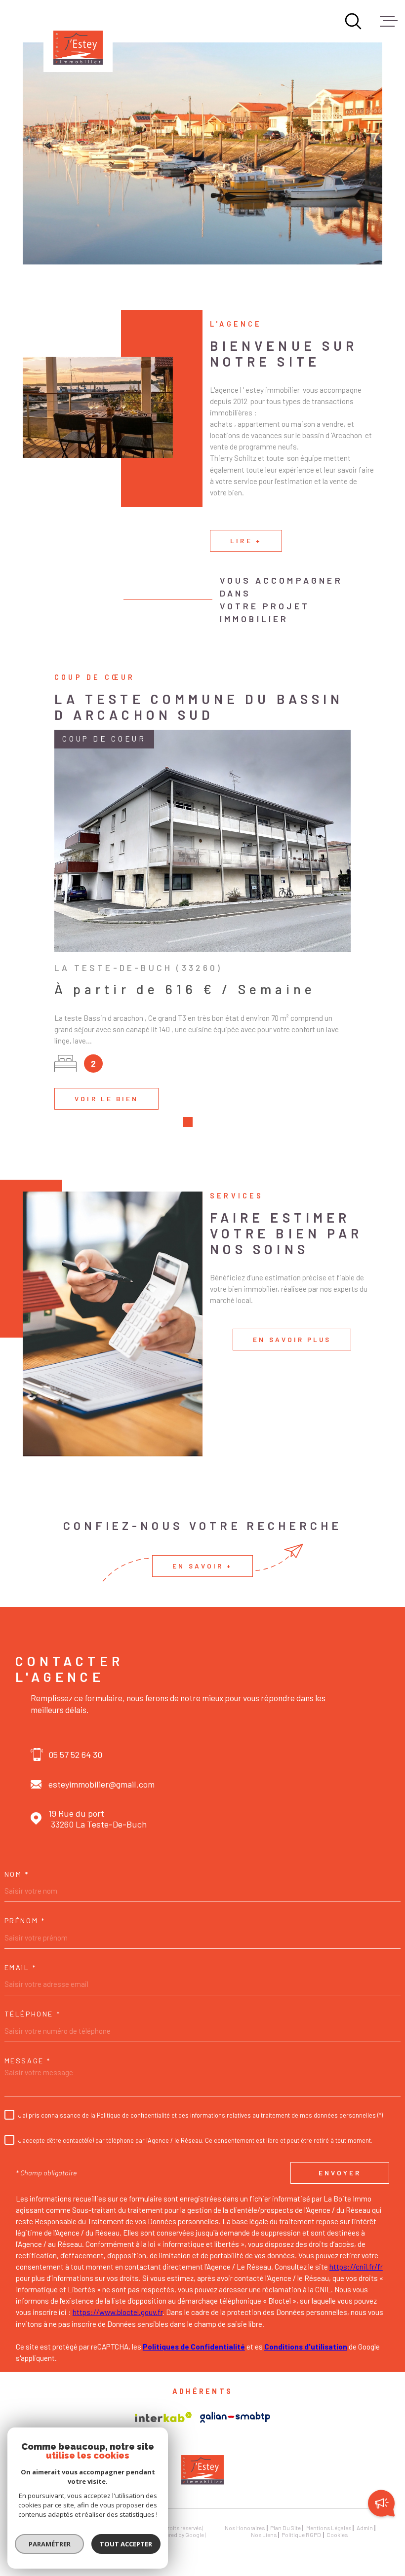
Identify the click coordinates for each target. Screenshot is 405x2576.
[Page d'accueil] (78, 37)
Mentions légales (329, 2528)
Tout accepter (126, 2544)
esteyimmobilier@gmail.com (101, 1784)
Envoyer (340, 2173)
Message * (28, 2061)
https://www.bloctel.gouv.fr (118, 2312)
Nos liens (264, 2535)
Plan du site (285, 2528)
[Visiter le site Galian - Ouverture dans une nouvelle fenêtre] (235, 2417)
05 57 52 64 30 (75, 1755)
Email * (20, 1968)
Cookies (337, 2535)
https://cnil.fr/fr (356, 2267)
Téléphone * (33, 2014)
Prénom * (25, 1921)
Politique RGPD (301, 2535)
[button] (188, 1122)
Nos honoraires (245, 2528)
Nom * (17, 1874)
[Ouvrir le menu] (389, 21)
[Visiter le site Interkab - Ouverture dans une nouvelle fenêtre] (163, 2417)
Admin (365, 2528)
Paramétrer (50, 2544)
